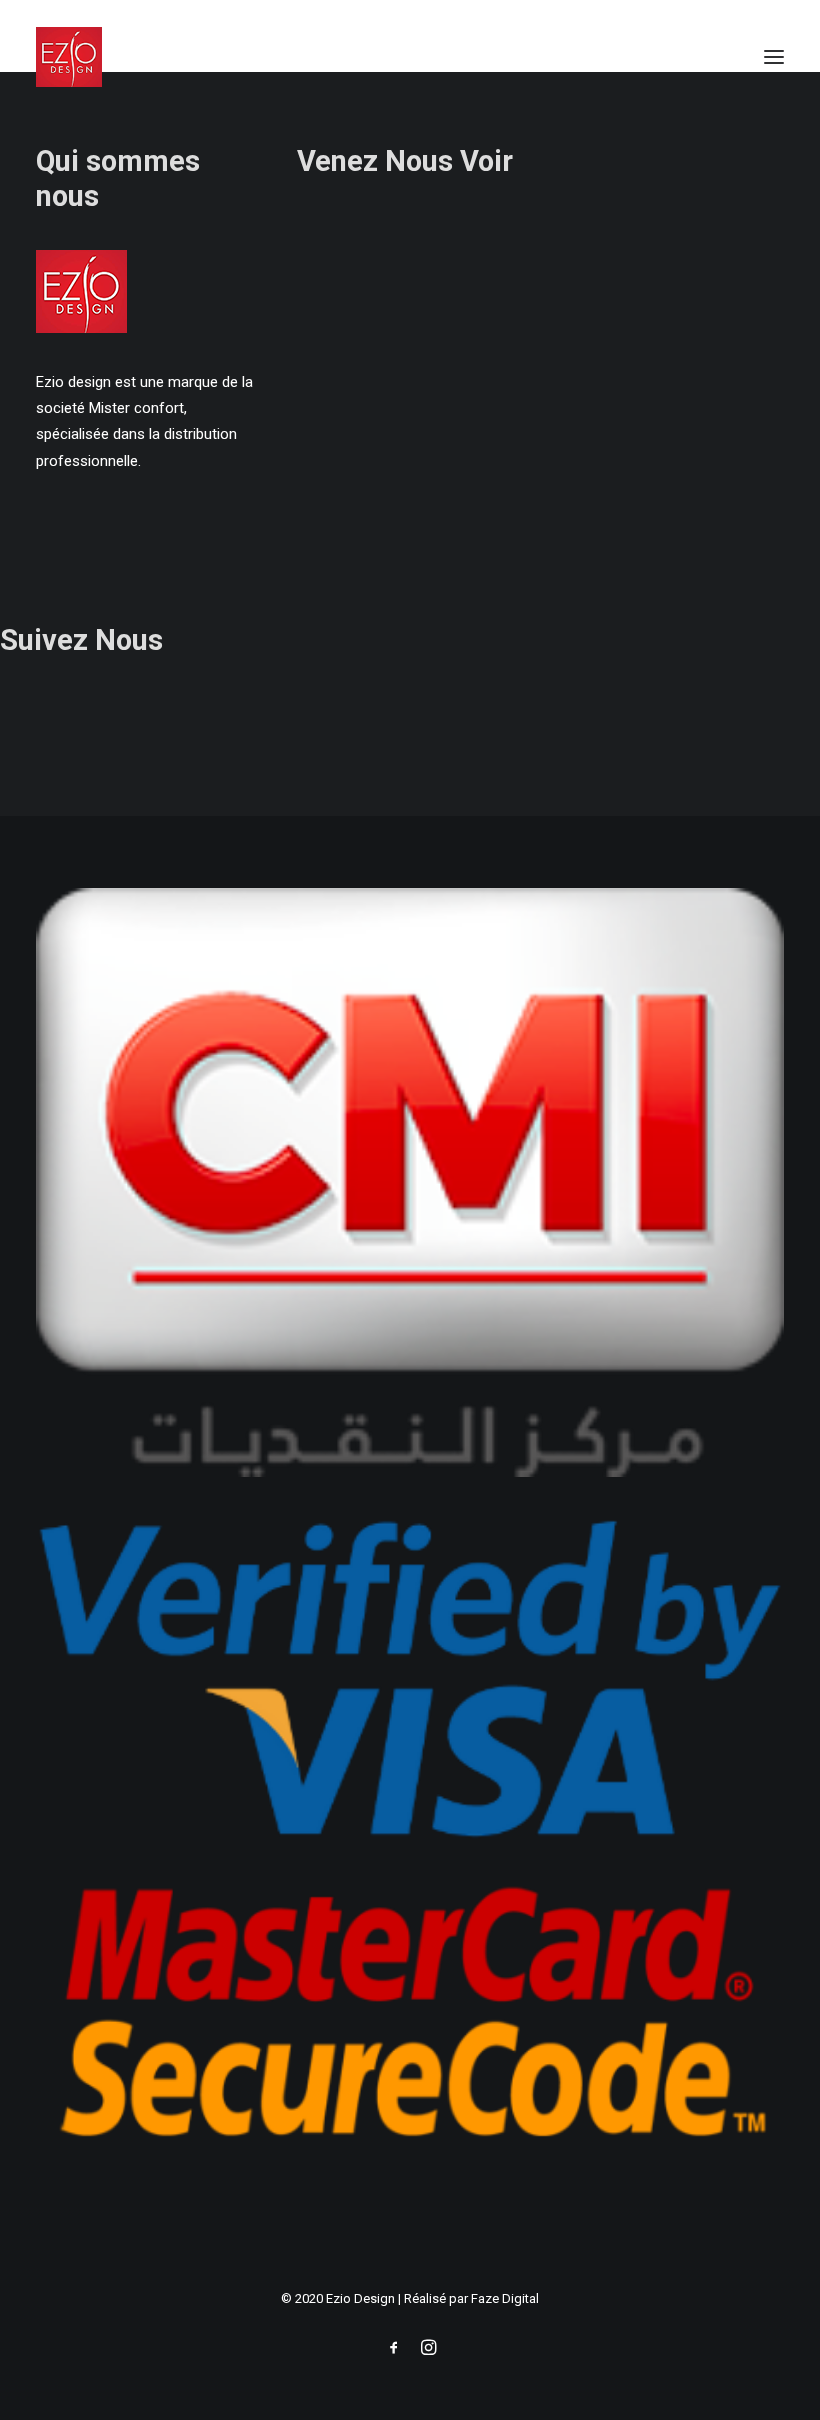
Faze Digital (505, 2298)
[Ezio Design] (69, 57)
